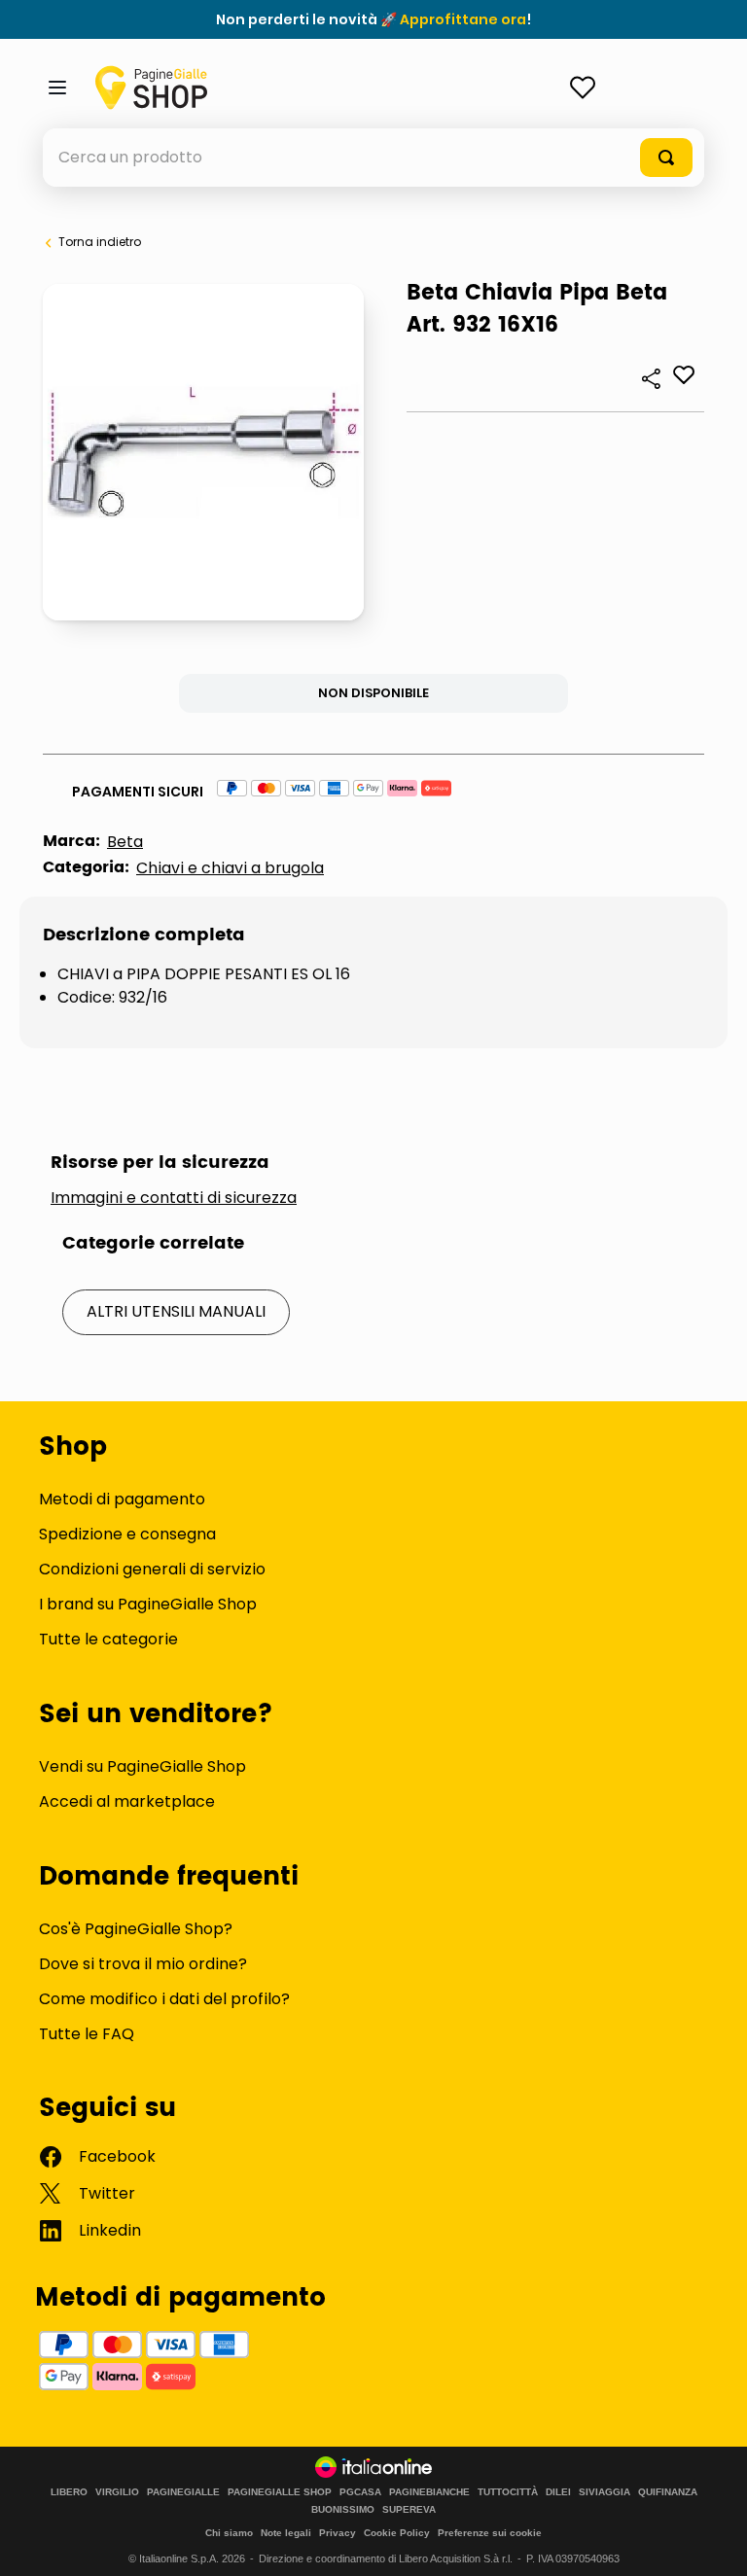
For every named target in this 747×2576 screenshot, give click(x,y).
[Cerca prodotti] (666, 158)
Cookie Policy (397, 2533)
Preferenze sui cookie (490, 2533)
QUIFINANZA (668, 2492)
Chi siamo (229, 2533)
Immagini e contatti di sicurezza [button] (174, 1198)
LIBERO (69, 2492)
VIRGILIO (117, 2492)
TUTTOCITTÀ (508, 2492)
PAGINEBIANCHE (429, 2492)
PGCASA (360, 2492)
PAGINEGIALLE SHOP (280, 2492)
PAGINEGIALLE (183, 2492)
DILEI (558, 2492)
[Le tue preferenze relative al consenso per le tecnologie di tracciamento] (713, 2542)
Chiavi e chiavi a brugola (230, 868)
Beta (125, 842)
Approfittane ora (463, 19)
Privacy (338, 2533)
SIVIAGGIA (605, 2492)
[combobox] (373, 158)
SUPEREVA (409, 2510)
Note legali (286, 2533)
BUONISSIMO (343, 2510)
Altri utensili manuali (176, 1311)
